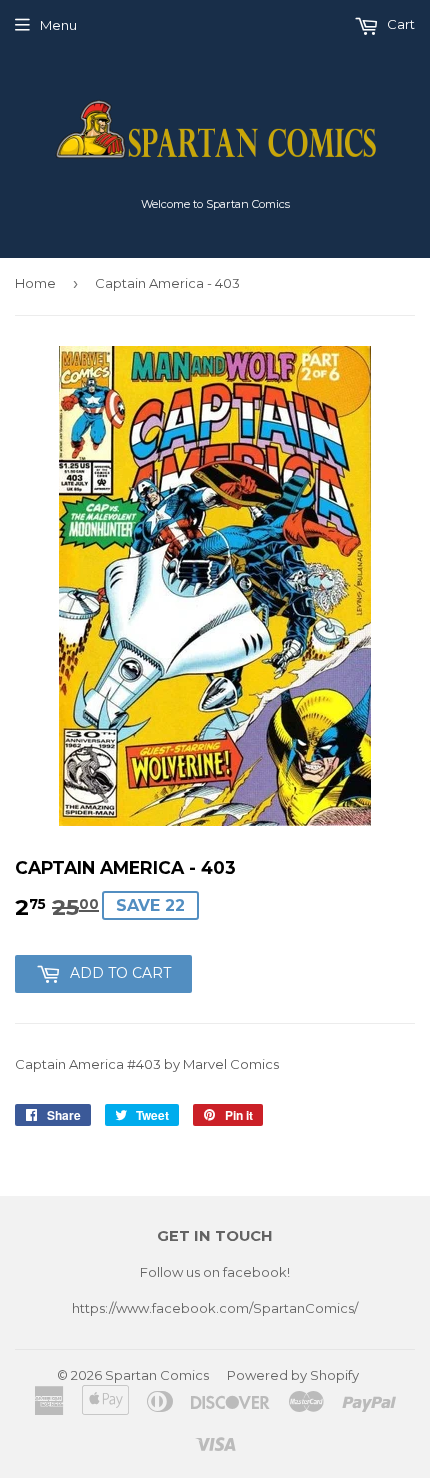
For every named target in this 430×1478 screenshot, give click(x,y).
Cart (399, 24)
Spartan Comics (157, 1375)
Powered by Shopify (293, 1375)
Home (35, 283)
